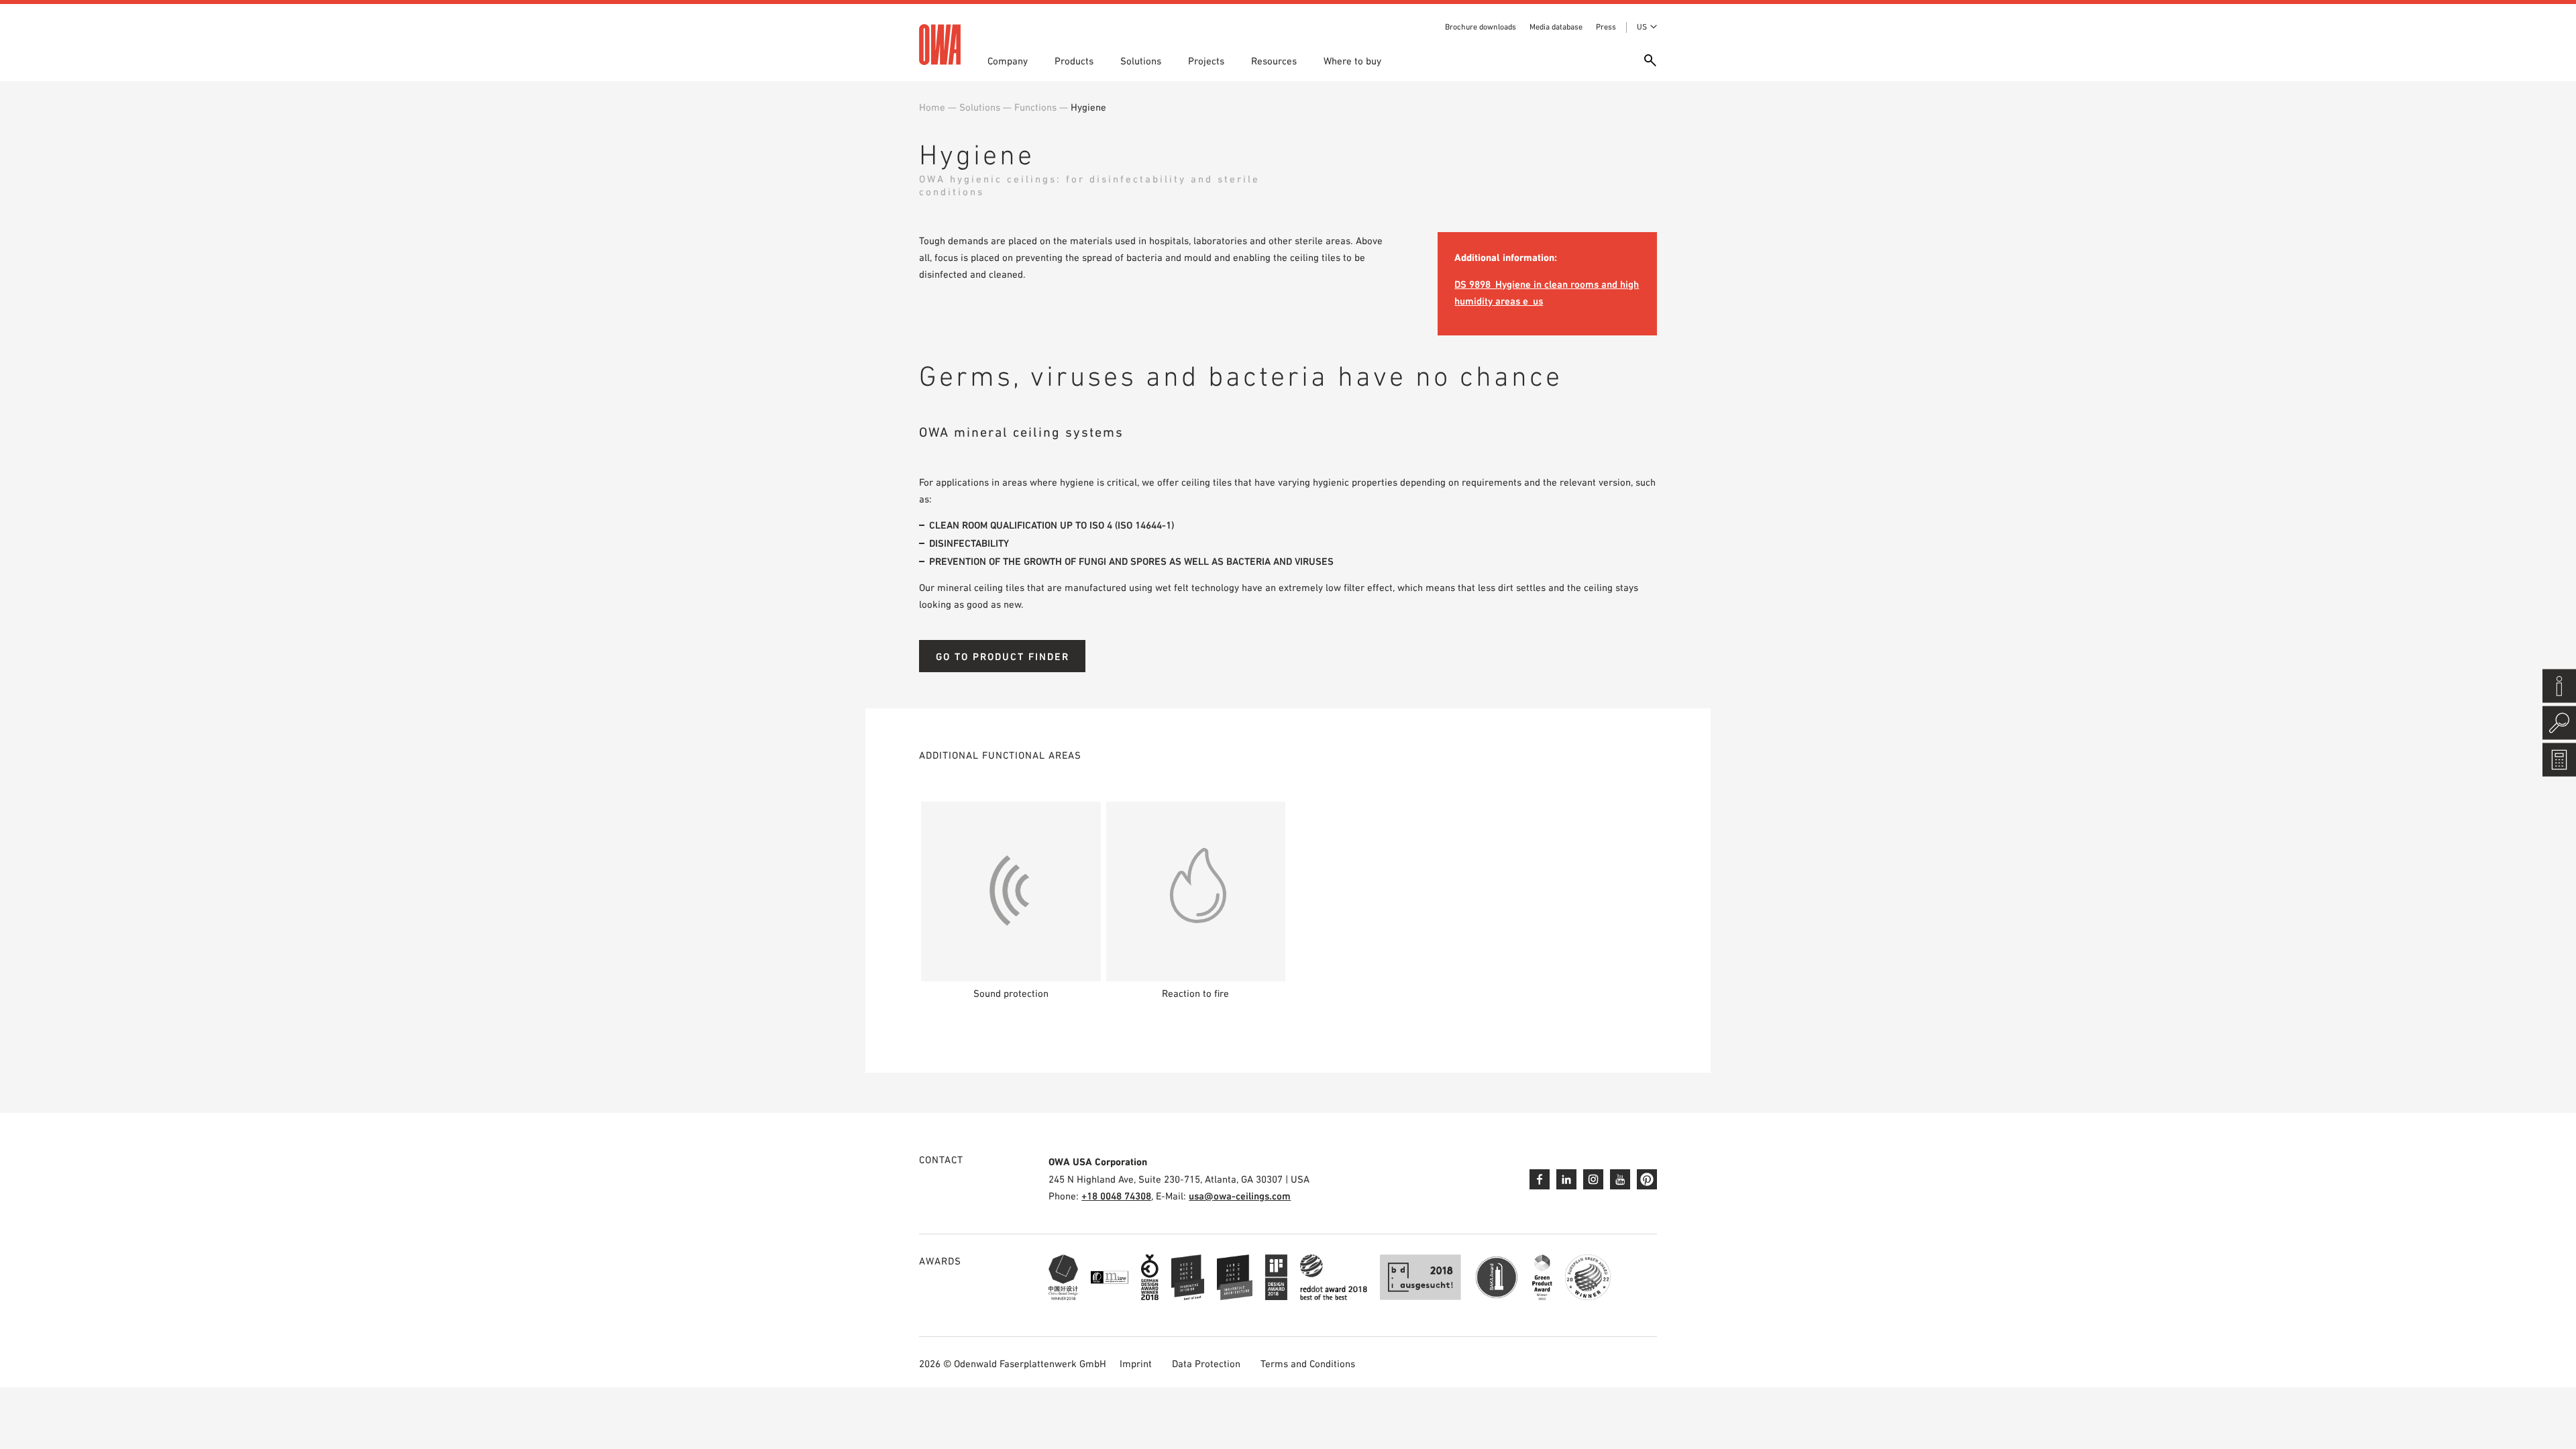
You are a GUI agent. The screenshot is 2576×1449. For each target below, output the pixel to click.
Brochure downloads (1481, 27)
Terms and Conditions (1308, 1363)
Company (1008, 61)
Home (932, 107)
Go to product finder (1003, 656)
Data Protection (1206, 1363)
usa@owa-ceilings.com (1240, 1196)
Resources (1274, 61)
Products (1074, 61)
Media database (1556, 27)
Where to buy (1352, 61)
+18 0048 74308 (1116, 1196)
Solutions (1141, 61)
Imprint (1136, 1363)
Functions (1035, 107)
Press (1606, 27)
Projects (1206, 61)
